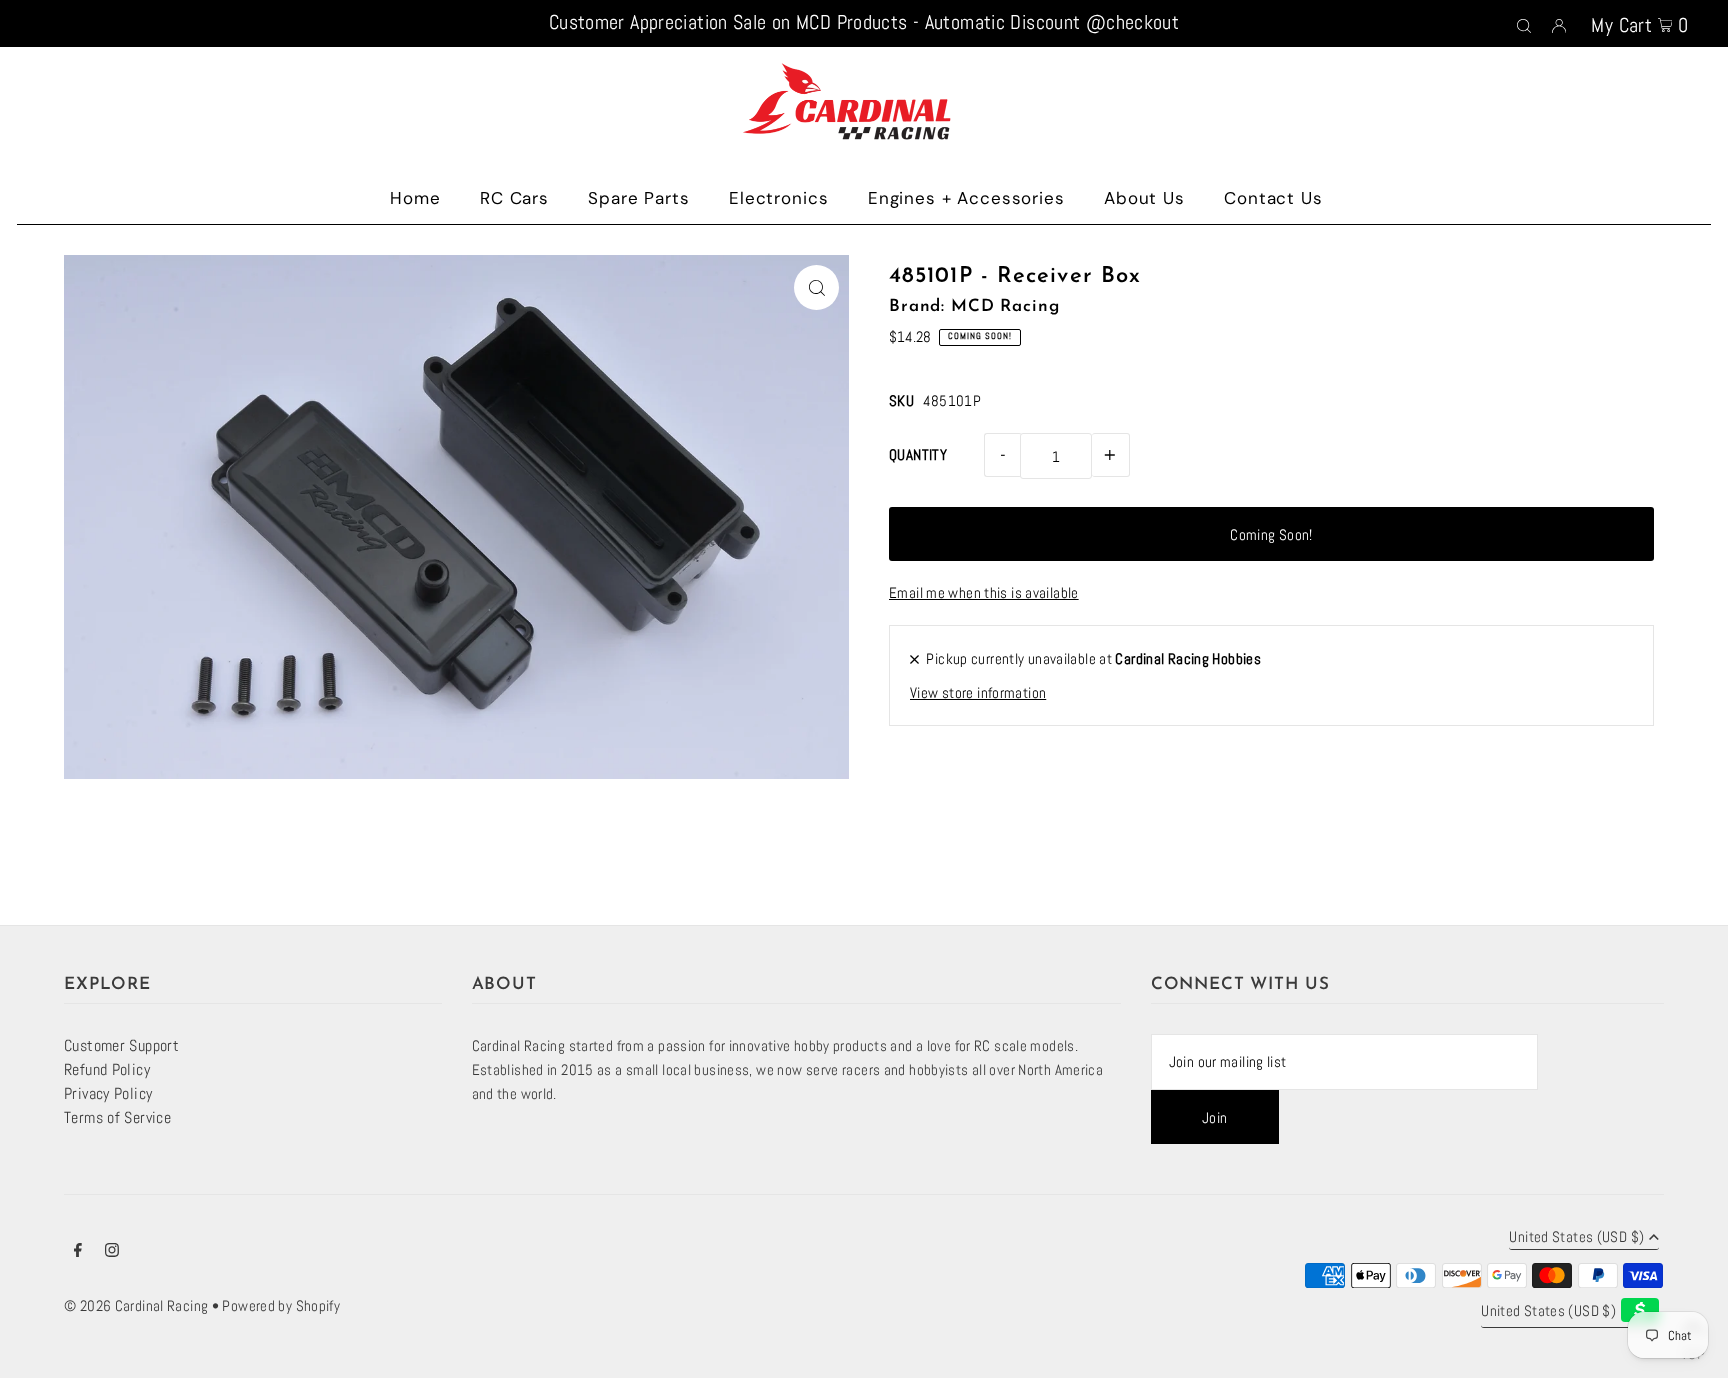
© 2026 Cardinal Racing (136, 1305)
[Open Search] (1524, 24)
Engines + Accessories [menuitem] (966, 198)
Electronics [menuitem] (778, 198)
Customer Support (121, 1045)
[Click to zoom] (816, 287)
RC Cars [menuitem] (514, 198)
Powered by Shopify (281, 1305)
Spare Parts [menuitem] (638, 198)
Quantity (918, 454)
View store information (978, 692)
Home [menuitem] (415, 198)
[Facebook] (78, 1252)
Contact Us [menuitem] (1273, 198)
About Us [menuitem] (1144, 198)
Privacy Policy (108, 1093)
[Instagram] (112, 1252)
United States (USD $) (1576, 1237)
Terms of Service (117, 1117)
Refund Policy (107, 1069)
